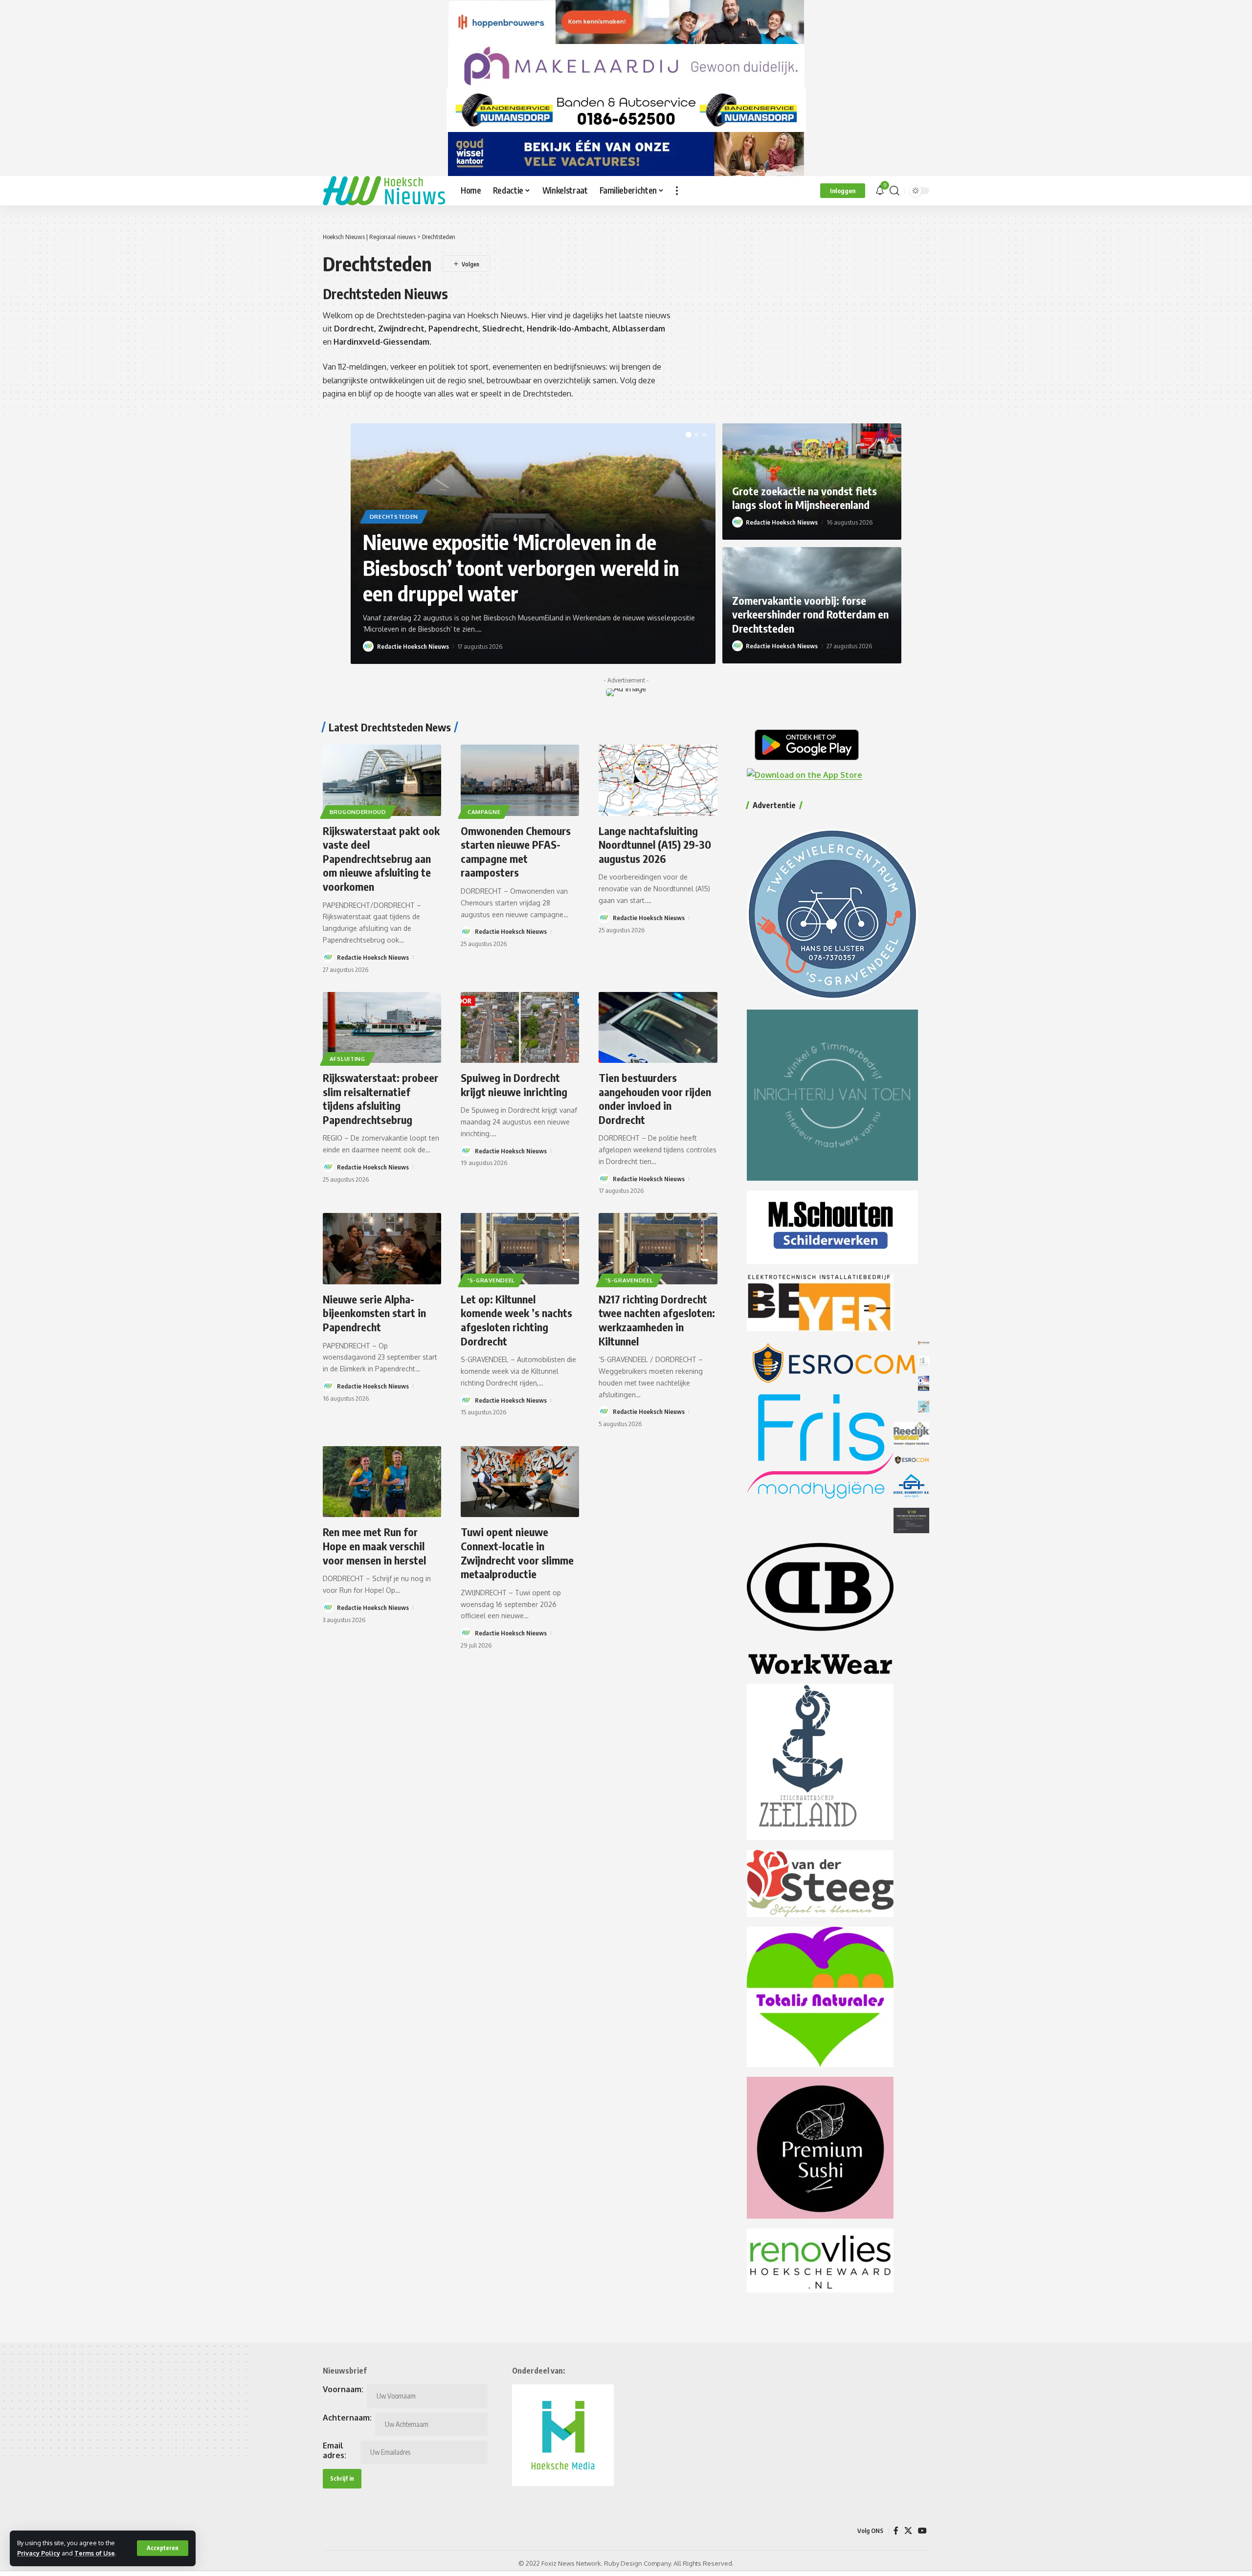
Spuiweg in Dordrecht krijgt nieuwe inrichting (514, 1085)
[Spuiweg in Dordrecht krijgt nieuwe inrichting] (520, 1027)
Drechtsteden (394, 517)
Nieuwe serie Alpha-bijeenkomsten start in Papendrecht (374, 1313)
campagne (484, 812)
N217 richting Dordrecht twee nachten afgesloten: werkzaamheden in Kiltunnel (657, 1320)
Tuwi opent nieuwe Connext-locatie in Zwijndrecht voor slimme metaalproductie (517, 1553)
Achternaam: (347, 2418)
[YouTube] (922, 2531)
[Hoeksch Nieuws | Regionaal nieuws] (384, 191)
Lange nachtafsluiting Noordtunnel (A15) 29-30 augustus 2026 (655, 845)
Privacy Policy (39, 2553)
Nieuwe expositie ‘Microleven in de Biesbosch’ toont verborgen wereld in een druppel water (521, 567)
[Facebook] (896, 2531)
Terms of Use (95, 2553)
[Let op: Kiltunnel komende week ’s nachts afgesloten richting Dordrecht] (520, 1248)
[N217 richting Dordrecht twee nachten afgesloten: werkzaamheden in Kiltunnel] (658, 1248)
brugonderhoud (358, 812)
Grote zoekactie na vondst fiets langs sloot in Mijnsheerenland (805, 498)
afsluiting (347, 1059)
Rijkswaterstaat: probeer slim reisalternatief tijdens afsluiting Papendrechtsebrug (380, 1099)
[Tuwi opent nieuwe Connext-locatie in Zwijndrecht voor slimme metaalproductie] (520, 1482)
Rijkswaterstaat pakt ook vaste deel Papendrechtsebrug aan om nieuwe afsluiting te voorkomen (381, 859)
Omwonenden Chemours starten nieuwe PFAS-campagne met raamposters (516, 852)
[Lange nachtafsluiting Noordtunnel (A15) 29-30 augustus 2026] (658, 780)
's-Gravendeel (491, 1280)
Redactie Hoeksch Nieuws (413, 646)
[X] (908, 2531)
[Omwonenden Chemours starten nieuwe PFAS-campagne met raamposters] (520, 780)
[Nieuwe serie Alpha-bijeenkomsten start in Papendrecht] (382, 1248)
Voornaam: (343, 2389)
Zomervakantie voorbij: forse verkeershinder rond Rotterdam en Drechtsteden (810, 614)
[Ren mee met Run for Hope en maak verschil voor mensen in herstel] (382, 1482)
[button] (163, 2548)
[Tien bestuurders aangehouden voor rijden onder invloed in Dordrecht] (658, 1027)
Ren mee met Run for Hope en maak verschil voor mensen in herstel (374, 1546)
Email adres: (335, 2450)
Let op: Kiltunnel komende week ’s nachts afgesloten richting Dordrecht (516, 1320)
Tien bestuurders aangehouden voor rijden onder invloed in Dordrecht (655, 1099)
